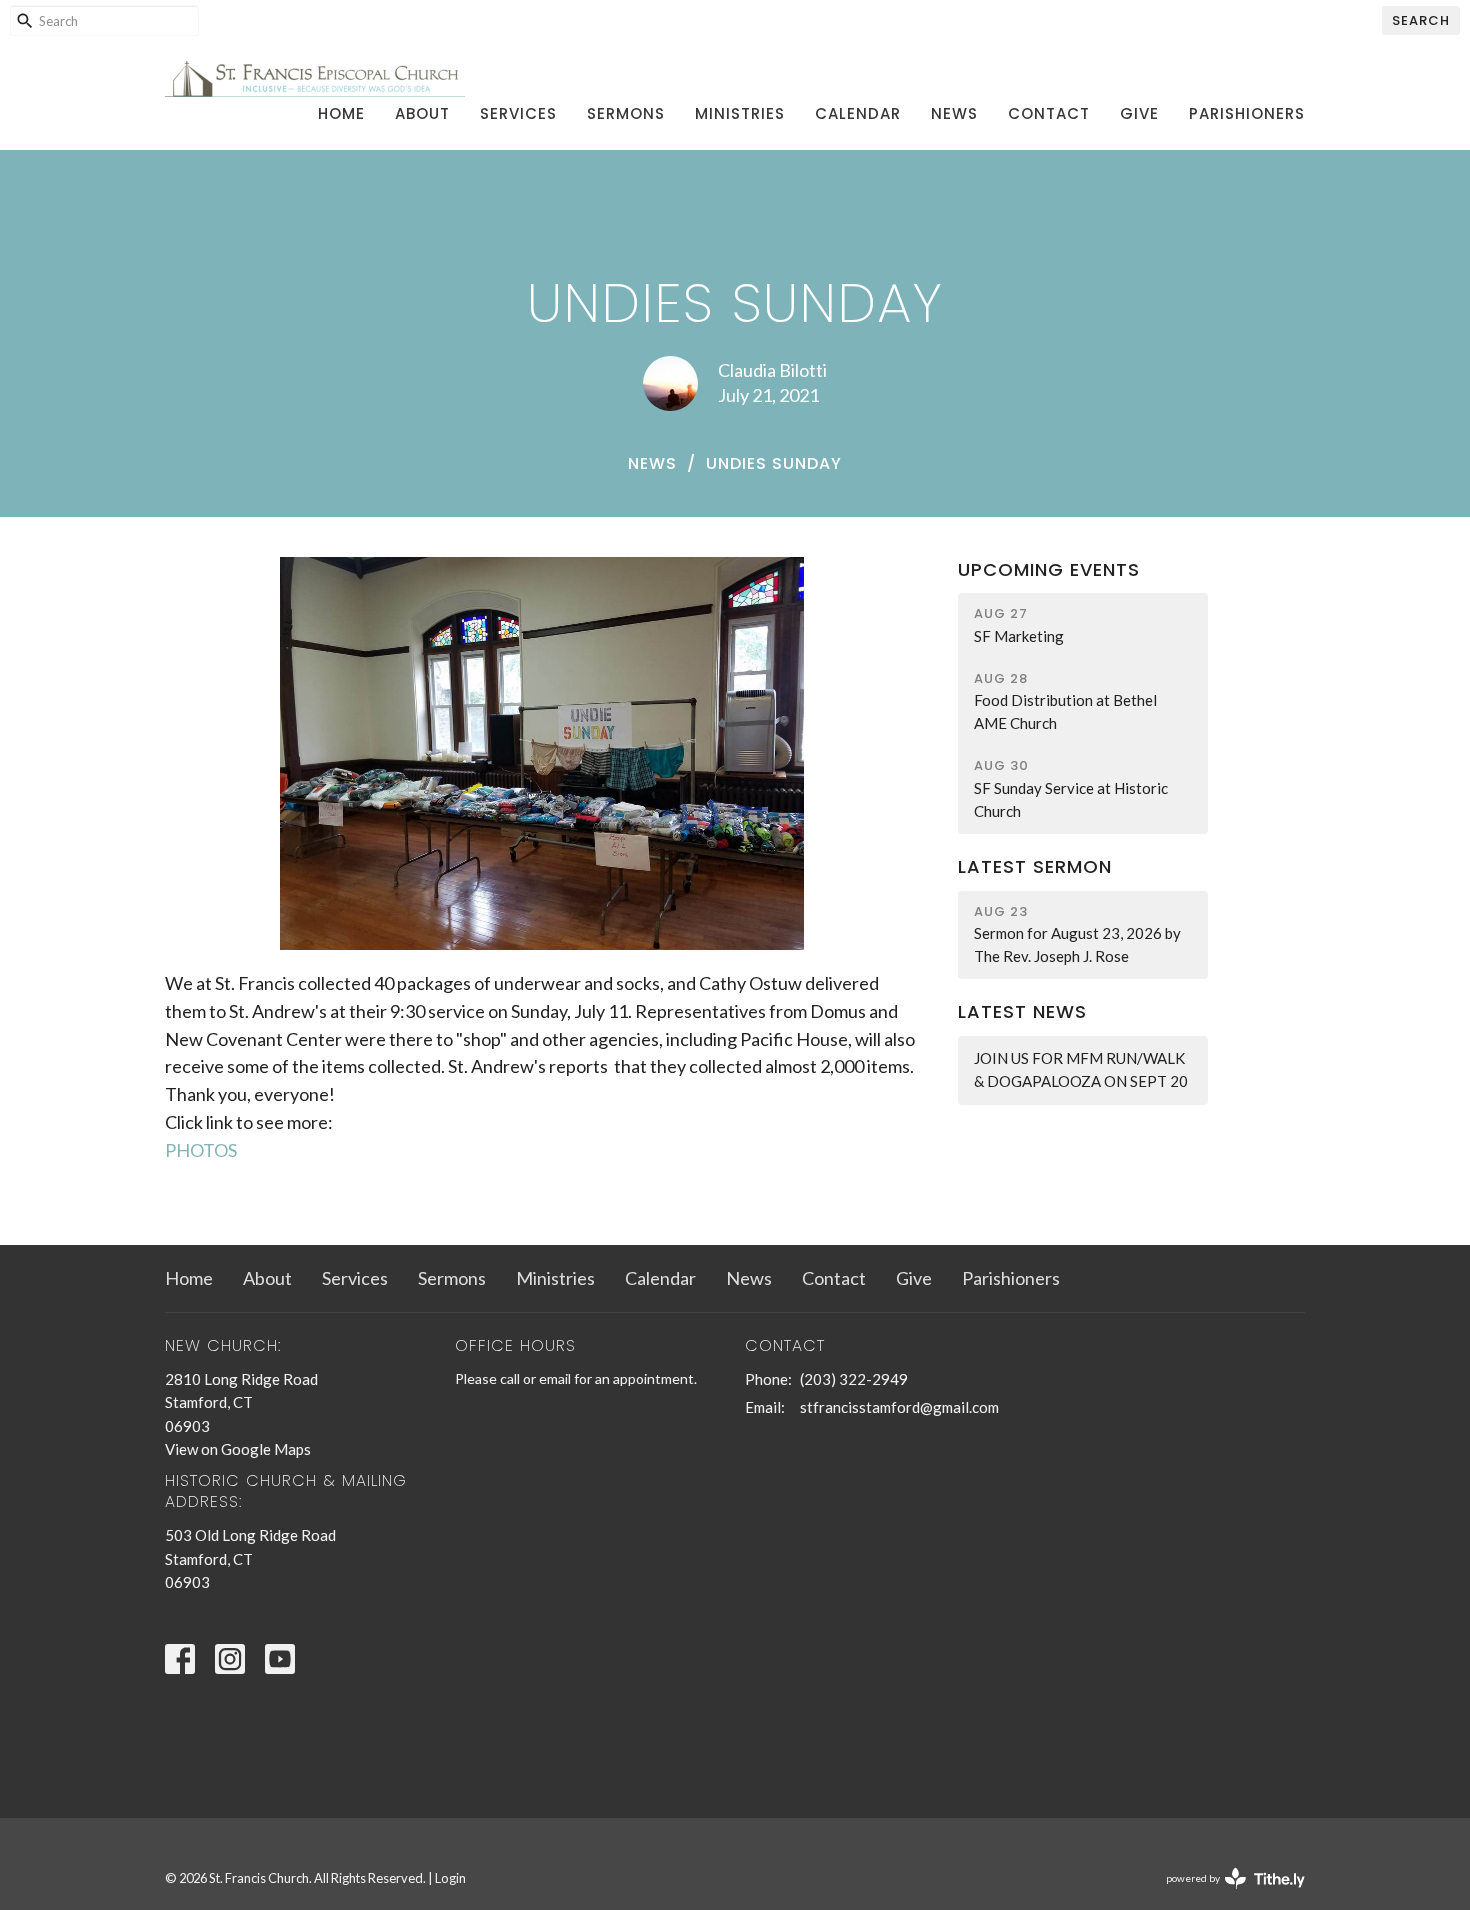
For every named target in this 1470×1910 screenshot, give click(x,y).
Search (1421, 20)
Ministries (740, 113)
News (954, 113)
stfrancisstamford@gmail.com (899, 1407)
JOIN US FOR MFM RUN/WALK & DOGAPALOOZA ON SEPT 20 (1081, 1069)
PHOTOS (201, 1150)
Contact (1049, 113)
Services (518, 113)
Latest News (1022, 1011)
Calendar (858, 113)
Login (450, 1878)
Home (341, 113)
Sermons (626, 113)
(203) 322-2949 (854, 1379)
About (422, 113)
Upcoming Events (1049, 569)
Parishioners (1247, 113)
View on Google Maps (238, 1449)
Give (1139, 113)
